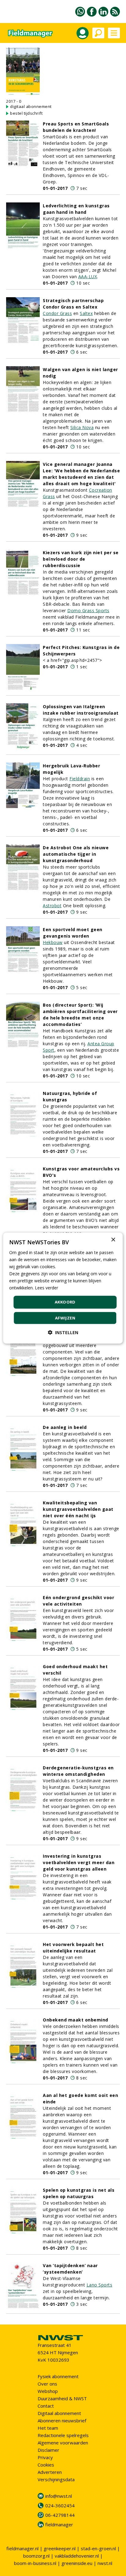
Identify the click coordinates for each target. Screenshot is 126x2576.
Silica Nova (82, 427)
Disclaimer (48, 2450)
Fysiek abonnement (58, 2376)
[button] (63, 1332)
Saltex (86, 313)
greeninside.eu (77, 2563)
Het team (48, 2428)
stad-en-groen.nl (98, 2548)
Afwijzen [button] (65, 1318)
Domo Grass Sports (88, 610)
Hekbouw (53, 942)
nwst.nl (105, 2563)
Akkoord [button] (65, 1302)
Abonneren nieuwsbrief (62, 2421)
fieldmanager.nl (22, 2548)
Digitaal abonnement (59, 2413)
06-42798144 (60, 2515)
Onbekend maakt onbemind (76, 2020)
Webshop (48, 2391)
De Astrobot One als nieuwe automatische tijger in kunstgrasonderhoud (76, 854)
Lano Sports (100, 2285)
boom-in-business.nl (35, 2563)
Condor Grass (57, 313)
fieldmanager (59, 2524)
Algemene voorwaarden (63, 2443)
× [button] (113, 1240)
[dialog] (63, 1288)
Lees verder (46, 1288)
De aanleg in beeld (65, 1427)
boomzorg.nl (36, 2556)
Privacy (45, 2457)
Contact (46, 2406)
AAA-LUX (88, 276)
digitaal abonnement (31, 106)
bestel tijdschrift (26, 113)
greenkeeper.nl (60, 2548)
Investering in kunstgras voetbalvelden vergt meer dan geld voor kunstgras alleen (79, 1862)
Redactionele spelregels (63, 2435)
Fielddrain (80, 779)
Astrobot (52, 906)
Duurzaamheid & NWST (62, 2398)
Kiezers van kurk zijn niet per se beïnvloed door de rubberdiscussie (81, 559)
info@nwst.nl (59, 2496)
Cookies (46, 2465)
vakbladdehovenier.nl (77, 2556)
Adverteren (50, 2472)
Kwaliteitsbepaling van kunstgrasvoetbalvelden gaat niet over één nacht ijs (78, 1509)
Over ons (47, 2384)
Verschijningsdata (56, 2479)
